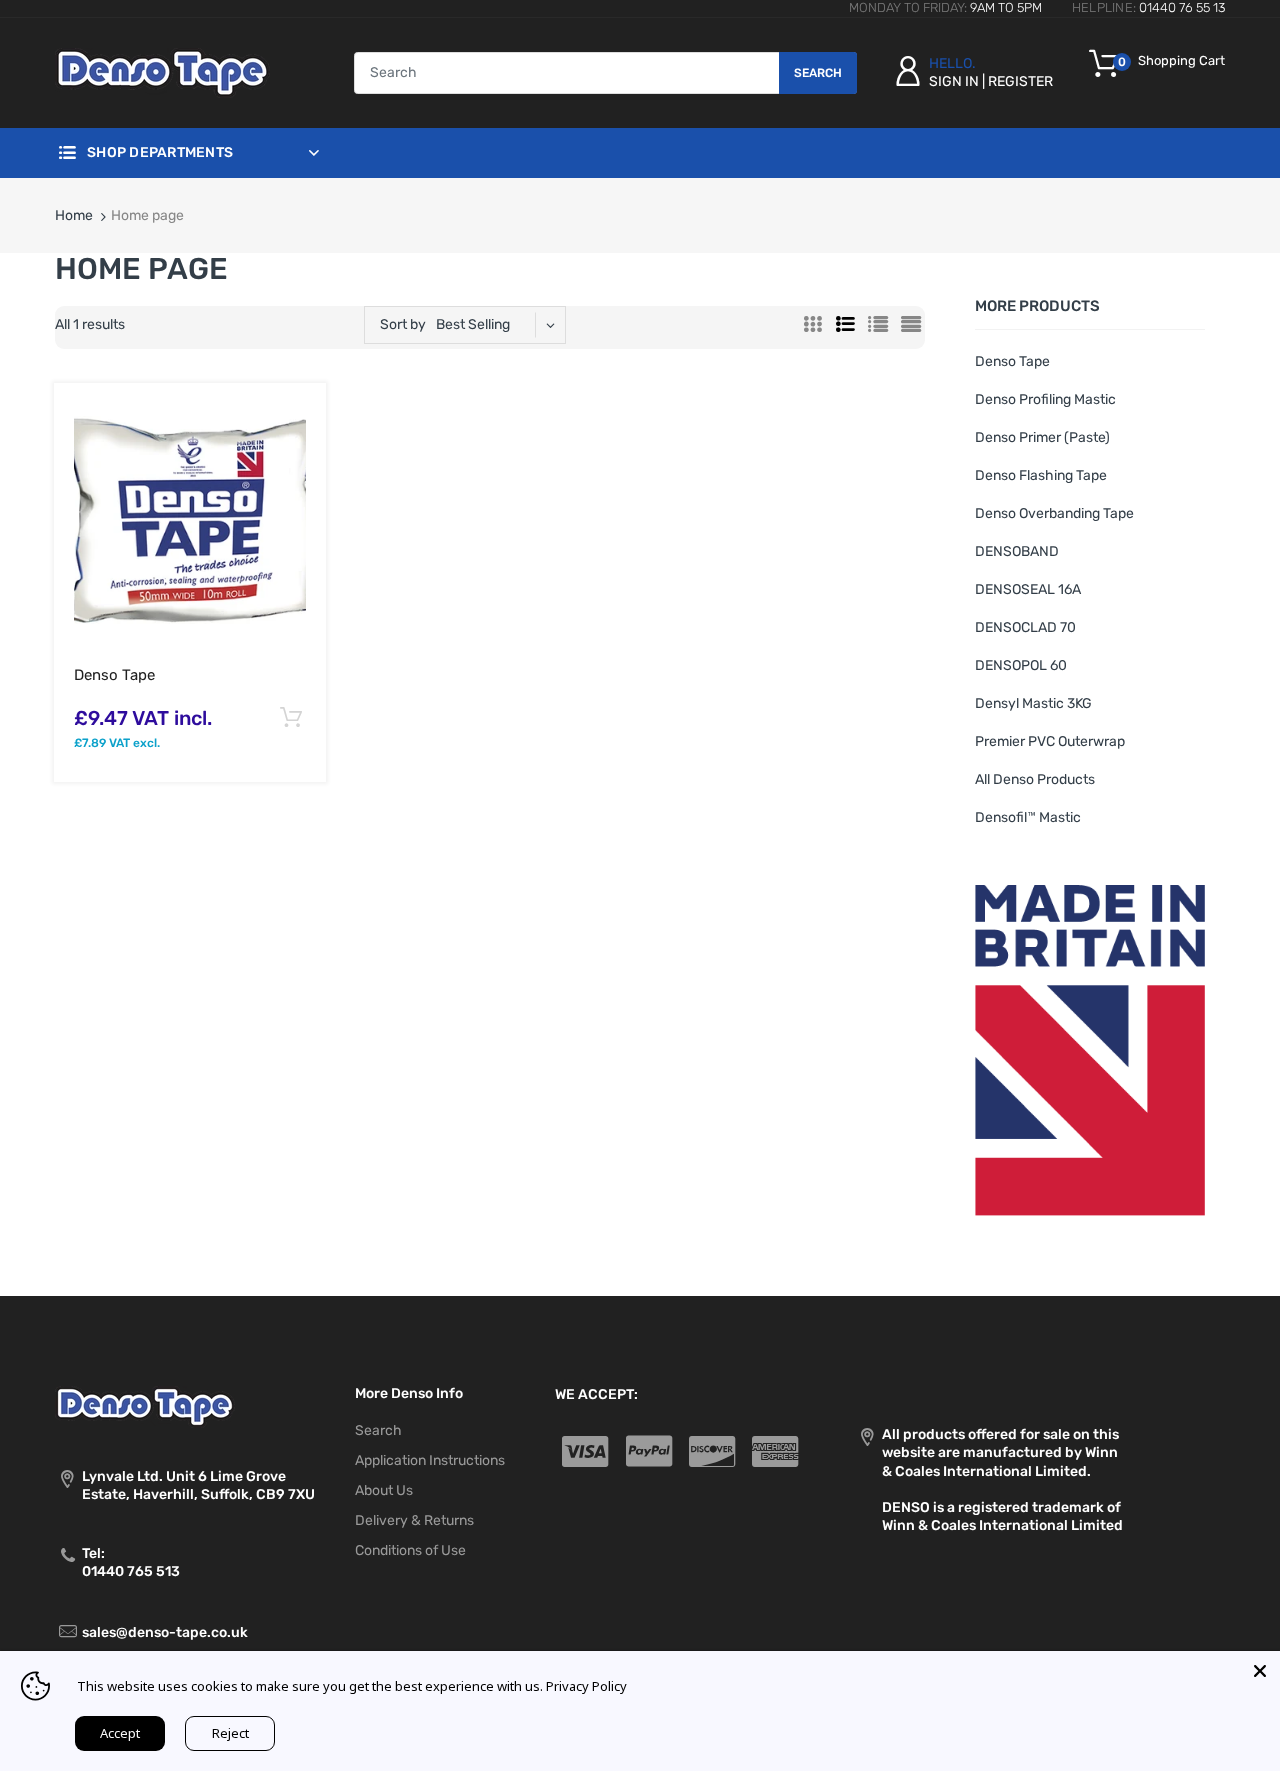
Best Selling (473, 324)
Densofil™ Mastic (1028, 817)
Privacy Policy (586, 1686)
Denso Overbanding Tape (1054, 513)
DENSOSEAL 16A (1028, 589)
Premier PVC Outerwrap (1050, 741)
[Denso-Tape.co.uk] (162, 72)
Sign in (954, 81)
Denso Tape (114, 675)
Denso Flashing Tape (1041, 475)
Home (74, 215)
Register (1020, 81)
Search (818, 73)
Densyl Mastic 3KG (1033, 703)
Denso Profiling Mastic (1045, 399)
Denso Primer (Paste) (1042, 437)
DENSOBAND (1017, 551)
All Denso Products (1035, 779)
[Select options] (290, 718)
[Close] (1260, 1671)
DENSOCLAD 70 (1025, 627)
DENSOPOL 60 (1021, 665)
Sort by (403, 324)
